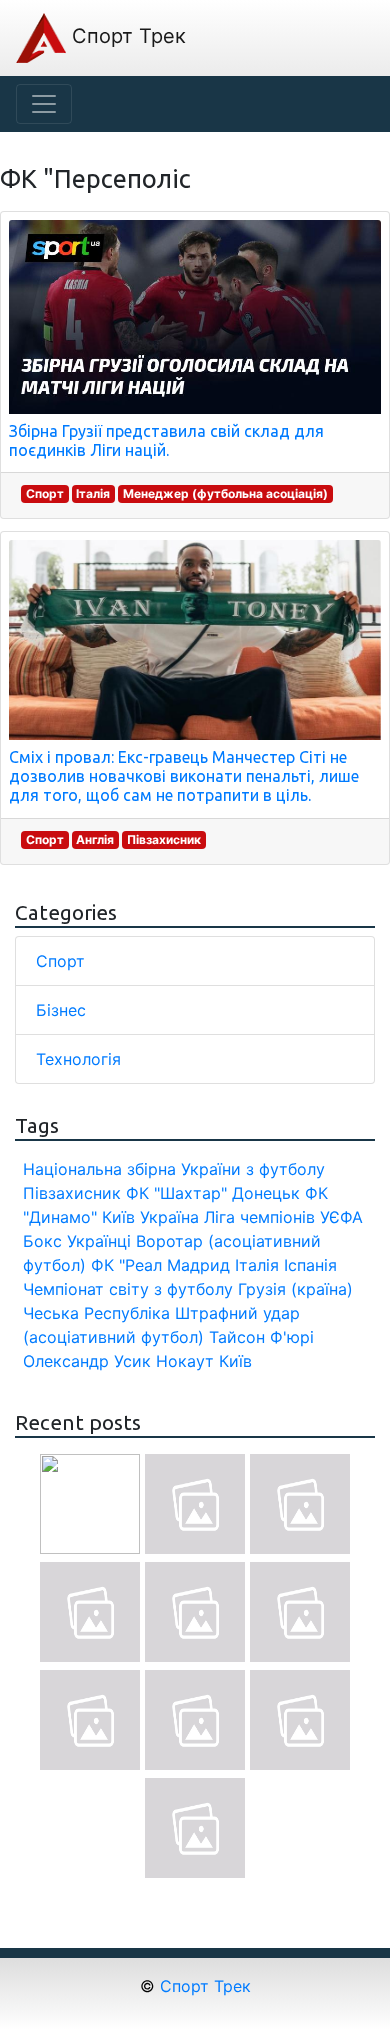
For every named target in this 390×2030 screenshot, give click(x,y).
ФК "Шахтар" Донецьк (213, 1193)
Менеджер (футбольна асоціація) (225, 493)
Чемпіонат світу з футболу (128, 1289)
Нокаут (185, 1361)
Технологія (78, 1059)
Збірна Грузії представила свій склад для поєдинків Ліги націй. (166, 440)
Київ (235, 1361)
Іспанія (310, 1265)
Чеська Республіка (96, 1313)
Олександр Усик (87, 1361)
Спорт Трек (126, 36)
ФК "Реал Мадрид (160, 1265)
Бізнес (61, 1010)
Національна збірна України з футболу (174, 1169)
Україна (169, 1217)
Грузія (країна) (295, 1289)
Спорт (45, 493)
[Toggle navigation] (44, 104)
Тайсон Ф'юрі (261, 1337)
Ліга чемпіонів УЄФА (283, 1217)
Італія (93, 493)
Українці (99, 1241)
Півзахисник (164, 839)
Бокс (42, 1241)
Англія (95, 839)
